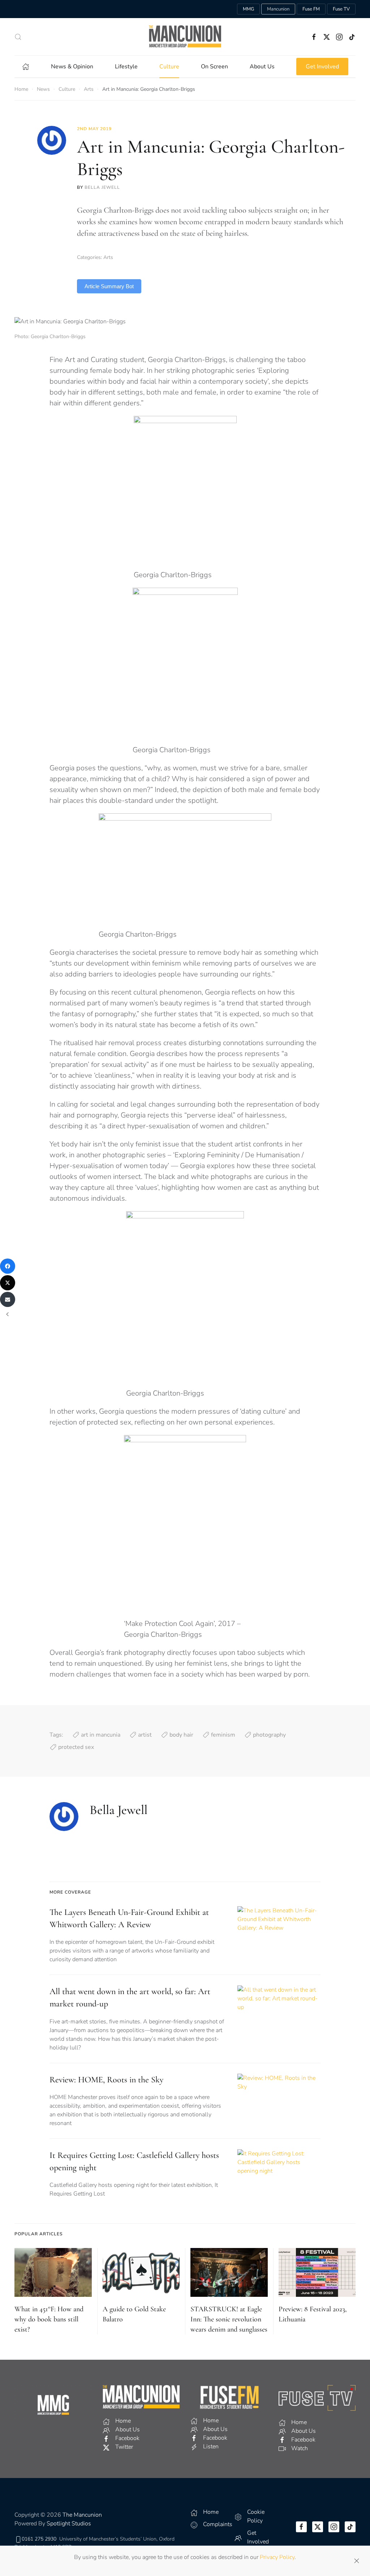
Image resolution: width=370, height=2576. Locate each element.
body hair (181, 1735)
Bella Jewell (102, 187)
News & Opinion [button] (72, 67)
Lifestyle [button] (126, 67)
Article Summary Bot (109, 286)
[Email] (8, 1299)
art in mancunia (101, 1735)
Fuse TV (341, 9)
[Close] (357, 2561)
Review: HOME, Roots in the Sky (106, 2080)
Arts (108, 257)
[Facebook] (8, 1266)
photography (269, 1735)
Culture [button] (169, 67)
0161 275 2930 (39, 2539)
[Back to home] (185, 37)
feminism (223, 1735)
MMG (248, 9)
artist (145, 1735)
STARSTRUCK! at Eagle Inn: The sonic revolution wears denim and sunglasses (229, 2319)
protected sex (76, 1747)
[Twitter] (8, 1283)
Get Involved (322, 67)
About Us (262, 67)
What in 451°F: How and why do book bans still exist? (49, 2319)
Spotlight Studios (69, 2524)
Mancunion (278, 9)
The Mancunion (82, 2515)
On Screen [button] (214, 67)
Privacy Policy (277, 2557)
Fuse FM (311, 9)
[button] (18, 37)
